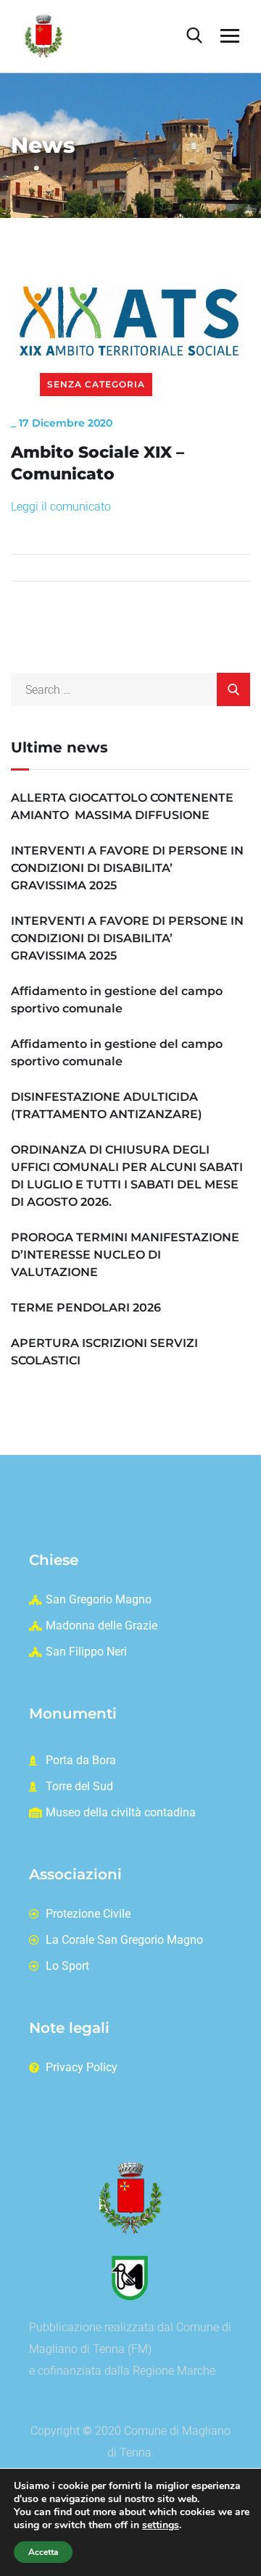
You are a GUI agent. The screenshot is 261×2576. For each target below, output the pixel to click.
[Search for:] (130, 690)
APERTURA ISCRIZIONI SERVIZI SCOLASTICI (104, 1352)
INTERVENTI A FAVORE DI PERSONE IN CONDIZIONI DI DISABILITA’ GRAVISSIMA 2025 (127, 868)
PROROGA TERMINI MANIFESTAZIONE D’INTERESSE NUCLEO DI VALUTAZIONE (125, 1255)
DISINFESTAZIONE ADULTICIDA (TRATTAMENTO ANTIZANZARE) (107, 1106)
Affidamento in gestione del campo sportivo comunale (117, 1000)
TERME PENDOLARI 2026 (86, 1308)
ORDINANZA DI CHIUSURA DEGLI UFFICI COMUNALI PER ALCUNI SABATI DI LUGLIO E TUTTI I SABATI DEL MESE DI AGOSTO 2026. (127, 1176)
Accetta (43, 2552)
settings (161, 2525)
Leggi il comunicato (61, 507)
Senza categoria (96, 384)
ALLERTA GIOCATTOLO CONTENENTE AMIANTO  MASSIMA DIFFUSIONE (122, 806)
